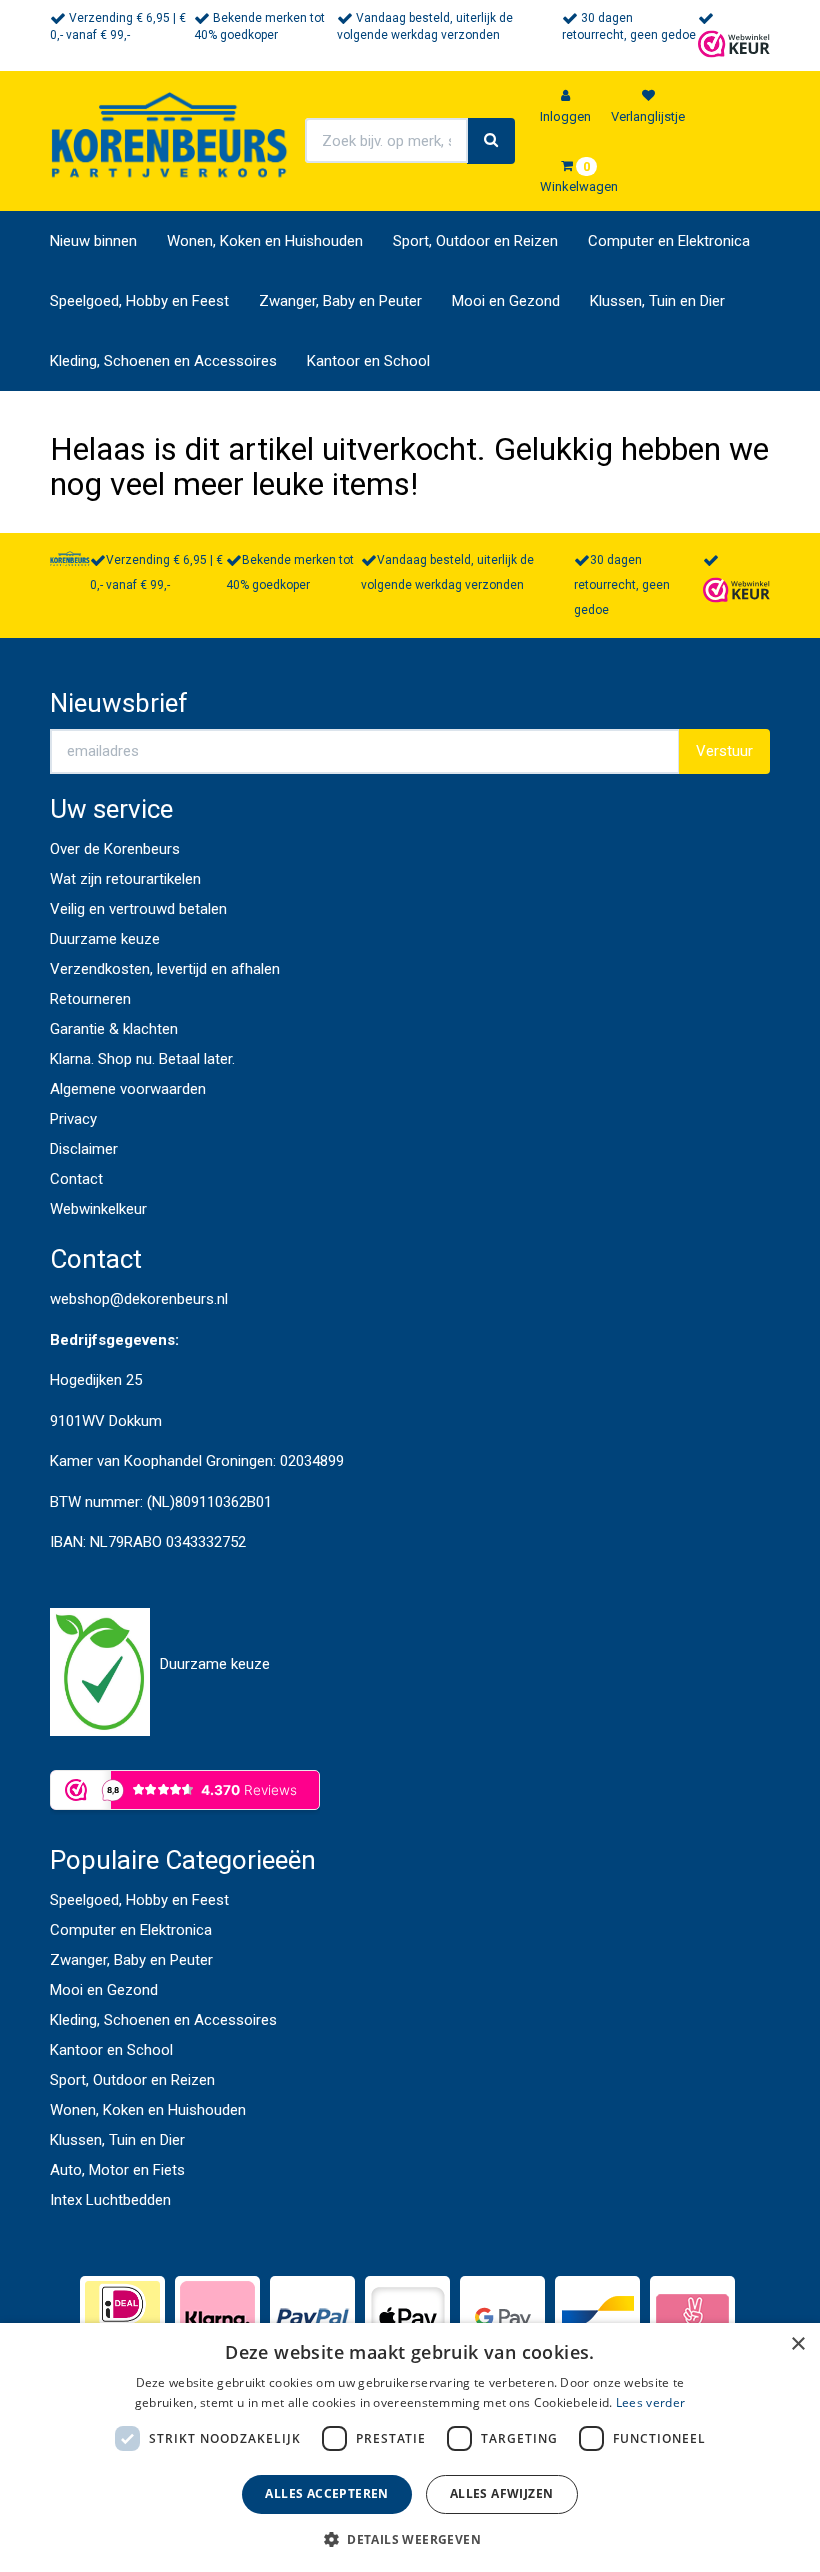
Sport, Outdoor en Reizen (475, 241)
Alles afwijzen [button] (502, 2493)
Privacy (73, 1119)
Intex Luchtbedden (110, 2200)
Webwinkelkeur (98, 1209)
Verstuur (724, 751)
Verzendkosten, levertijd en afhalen (165, 969)
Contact (76, 1179)
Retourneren (90, 999)
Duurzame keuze (105, 939)
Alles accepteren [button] (326, 2493)
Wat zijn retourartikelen (125, 879)
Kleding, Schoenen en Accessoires (163, 361)
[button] (410, 2538)
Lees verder (650, 2402)
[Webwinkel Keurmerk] (734, 43)
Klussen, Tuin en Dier (657, 301)
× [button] (797, 2344)
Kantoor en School (368, 361)
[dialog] (410, 2447)
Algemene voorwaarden (128, 1089)
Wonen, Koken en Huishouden (265, 241)
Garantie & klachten (114, 1029)
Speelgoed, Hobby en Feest (139, 301)
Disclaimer (84, 1149)
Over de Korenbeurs (115, 849)
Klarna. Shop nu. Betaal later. (142, 1059)
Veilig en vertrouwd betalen (138, 909)
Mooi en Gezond (506, 301)
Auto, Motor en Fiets (117, 2170)
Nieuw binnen (93, 241)
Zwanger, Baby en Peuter (340, 301)
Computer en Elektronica (669, 241)
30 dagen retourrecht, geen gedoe (622, 585)
